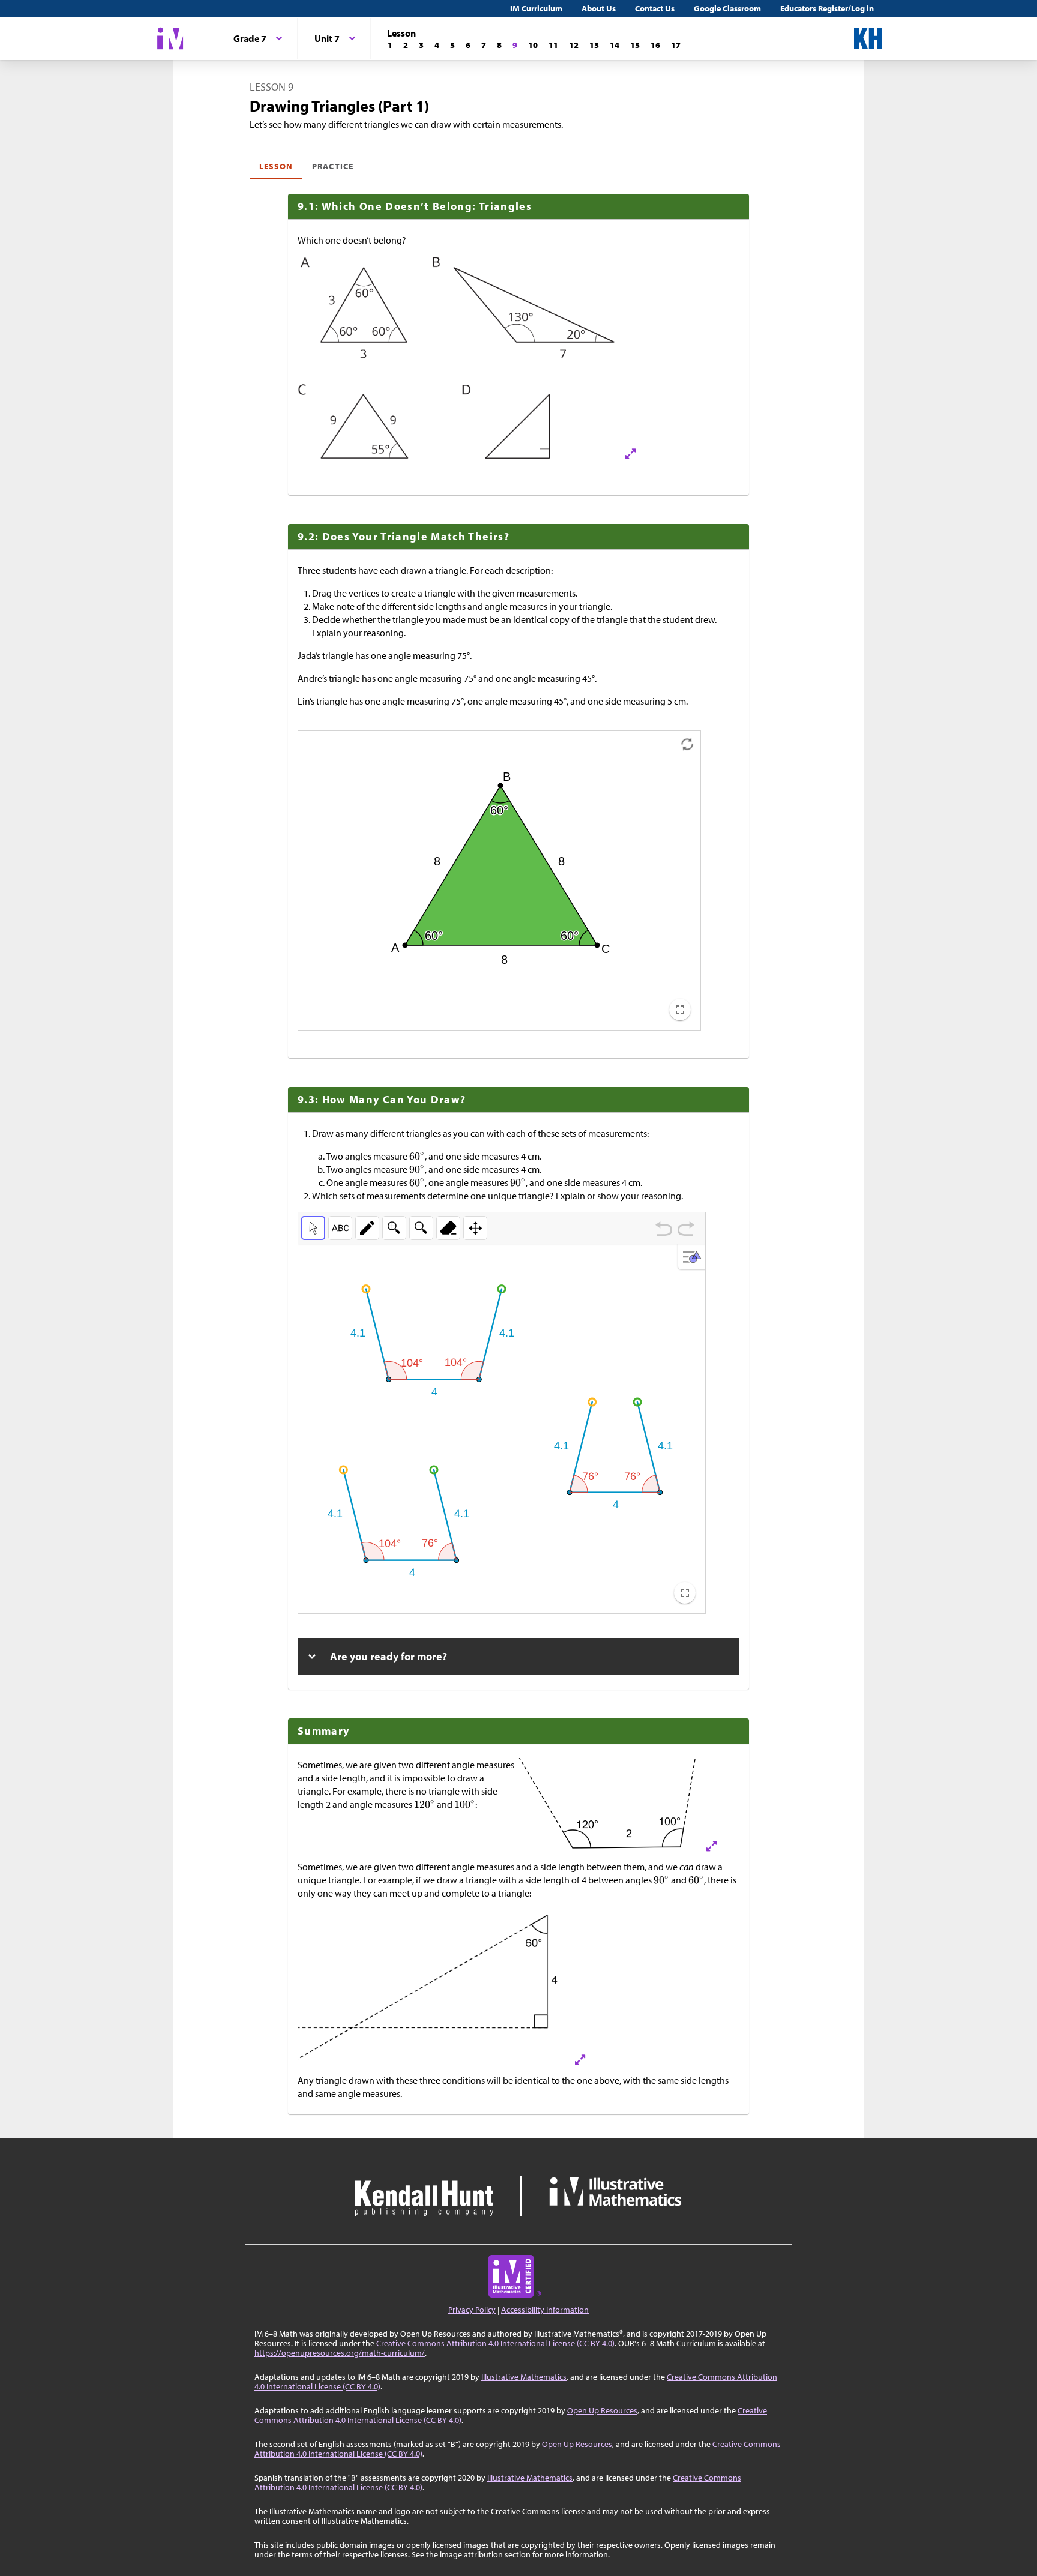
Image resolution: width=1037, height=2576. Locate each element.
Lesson (276, 166)
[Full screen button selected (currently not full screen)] (680, 1010)
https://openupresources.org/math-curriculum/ (340, 2353)
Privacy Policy (472, 2310)
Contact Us (655, 8)
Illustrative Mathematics (524, 2377)
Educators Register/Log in (827, 8)
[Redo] (686, 1230)
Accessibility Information (545, 2310)
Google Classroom (727, 8)
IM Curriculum (536, 8)
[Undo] (664, 1230)
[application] (499, 880)
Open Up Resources (602, 2410)
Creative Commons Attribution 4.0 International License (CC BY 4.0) (495, 2343)
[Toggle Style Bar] (693, 1257)
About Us (599, 8)
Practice (332, 166)
